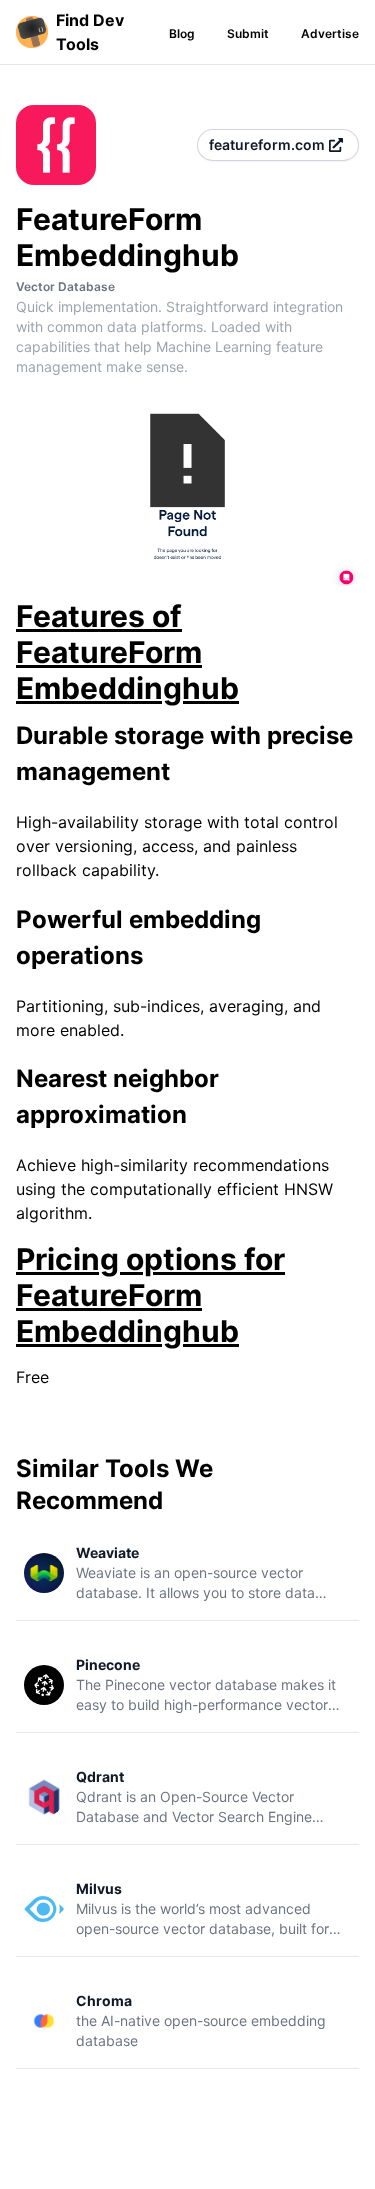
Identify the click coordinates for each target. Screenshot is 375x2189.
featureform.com (267, 144)
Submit (248, 33)
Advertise (330, 33)
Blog (182, 33)
